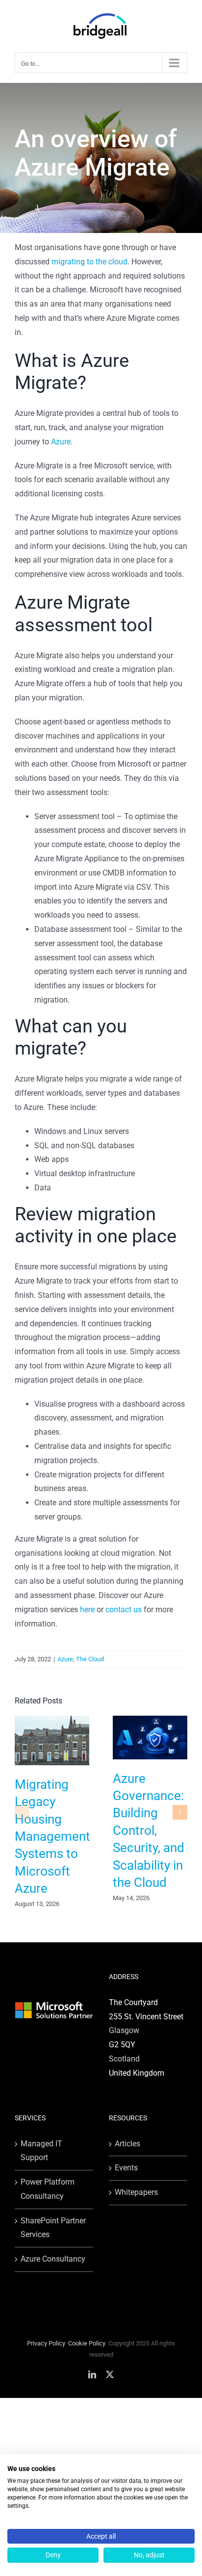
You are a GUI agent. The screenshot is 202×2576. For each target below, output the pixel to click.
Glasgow (124, 2030)
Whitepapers (136, 2192)
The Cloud (90, 1659)
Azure (61, 442)
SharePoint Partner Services (53, 2228)
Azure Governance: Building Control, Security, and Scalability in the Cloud (149, 1830)
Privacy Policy (46, 2343)
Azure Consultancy (53, 2259)
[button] (22, 1812)
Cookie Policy (87, 2343)
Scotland (124, 2059)
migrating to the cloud (89, 262)
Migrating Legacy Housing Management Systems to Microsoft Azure (52, 1836)
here (88, 1610)
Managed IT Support (41, 2151)
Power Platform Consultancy (48, 2189)
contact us (124, 1610)
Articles (127, 2144)
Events (126, 2168)
